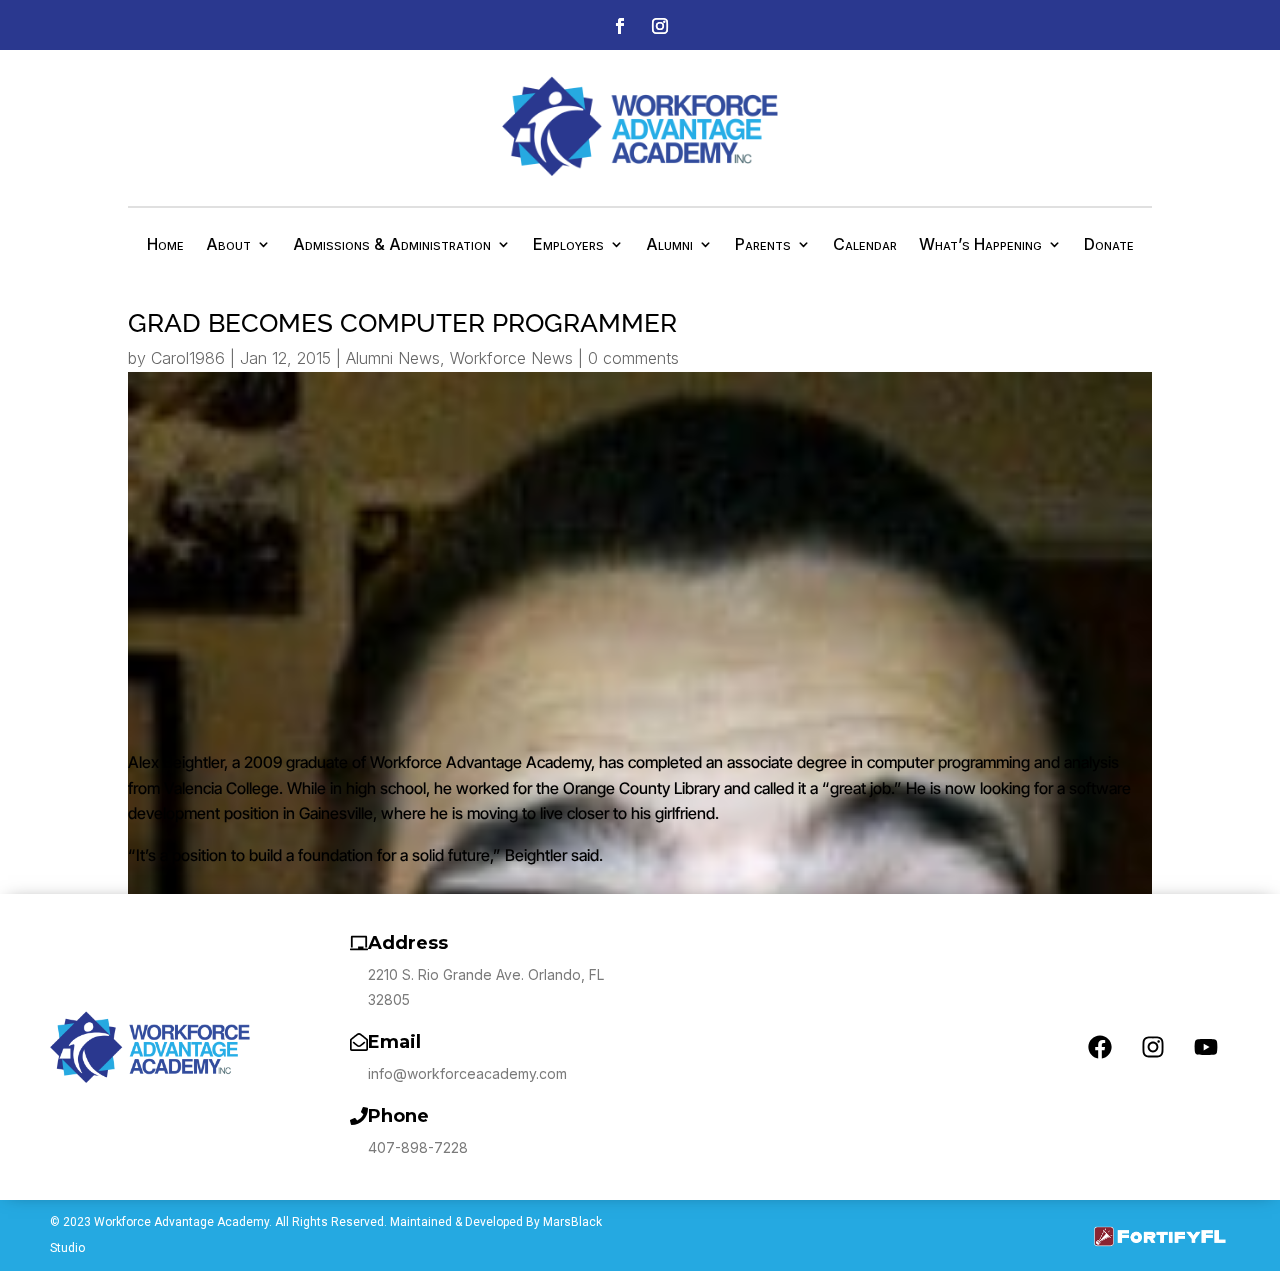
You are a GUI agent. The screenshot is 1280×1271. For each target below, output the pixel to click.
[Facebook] (1100, 1047)
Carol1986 (188, 358)
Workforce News (511, 358)
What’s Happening (980, 245)
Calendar (865, 245)
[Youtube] (1206, 1047)
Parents (763, 245)
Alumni (669, 245)
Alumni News (393, 358)
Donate (1109, 245)
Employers (568, 245)
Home (165, 245)
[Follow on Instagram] (660, 26)
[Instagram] (1153, 1047)
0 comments (633, 358)
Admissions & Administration (392, 245)
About (228, 245)
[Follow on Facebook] (620, 26)
